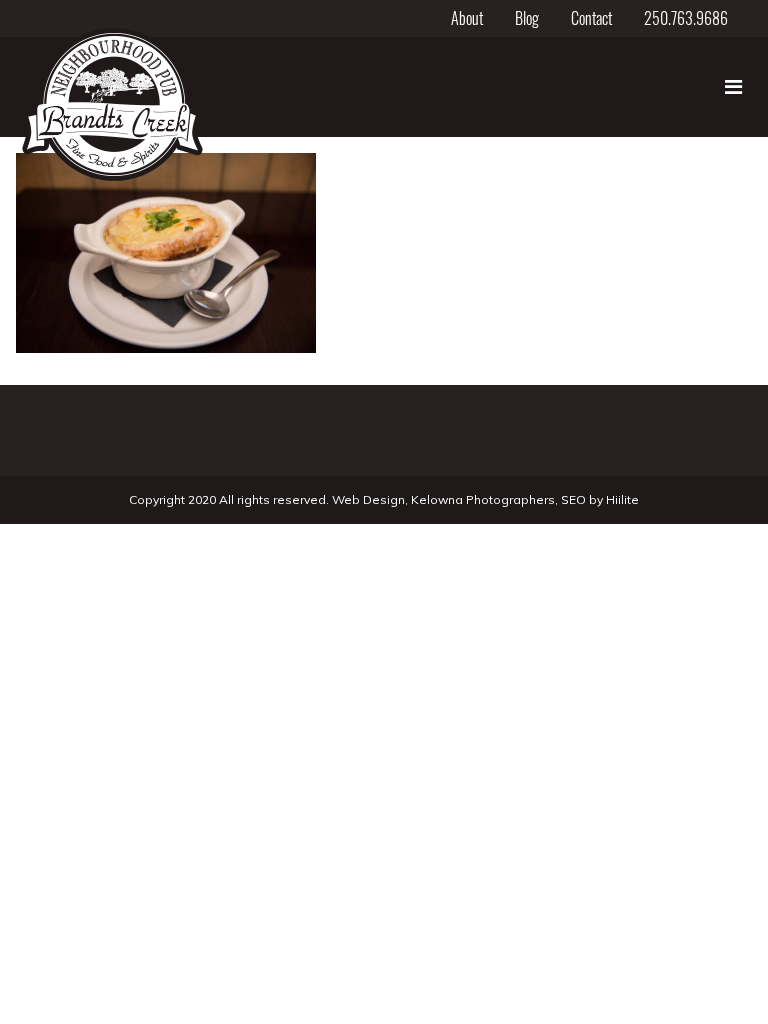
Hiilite (622, 499)
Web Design (368, 499)
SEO (573, 499)
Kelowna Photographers (483, 499)
